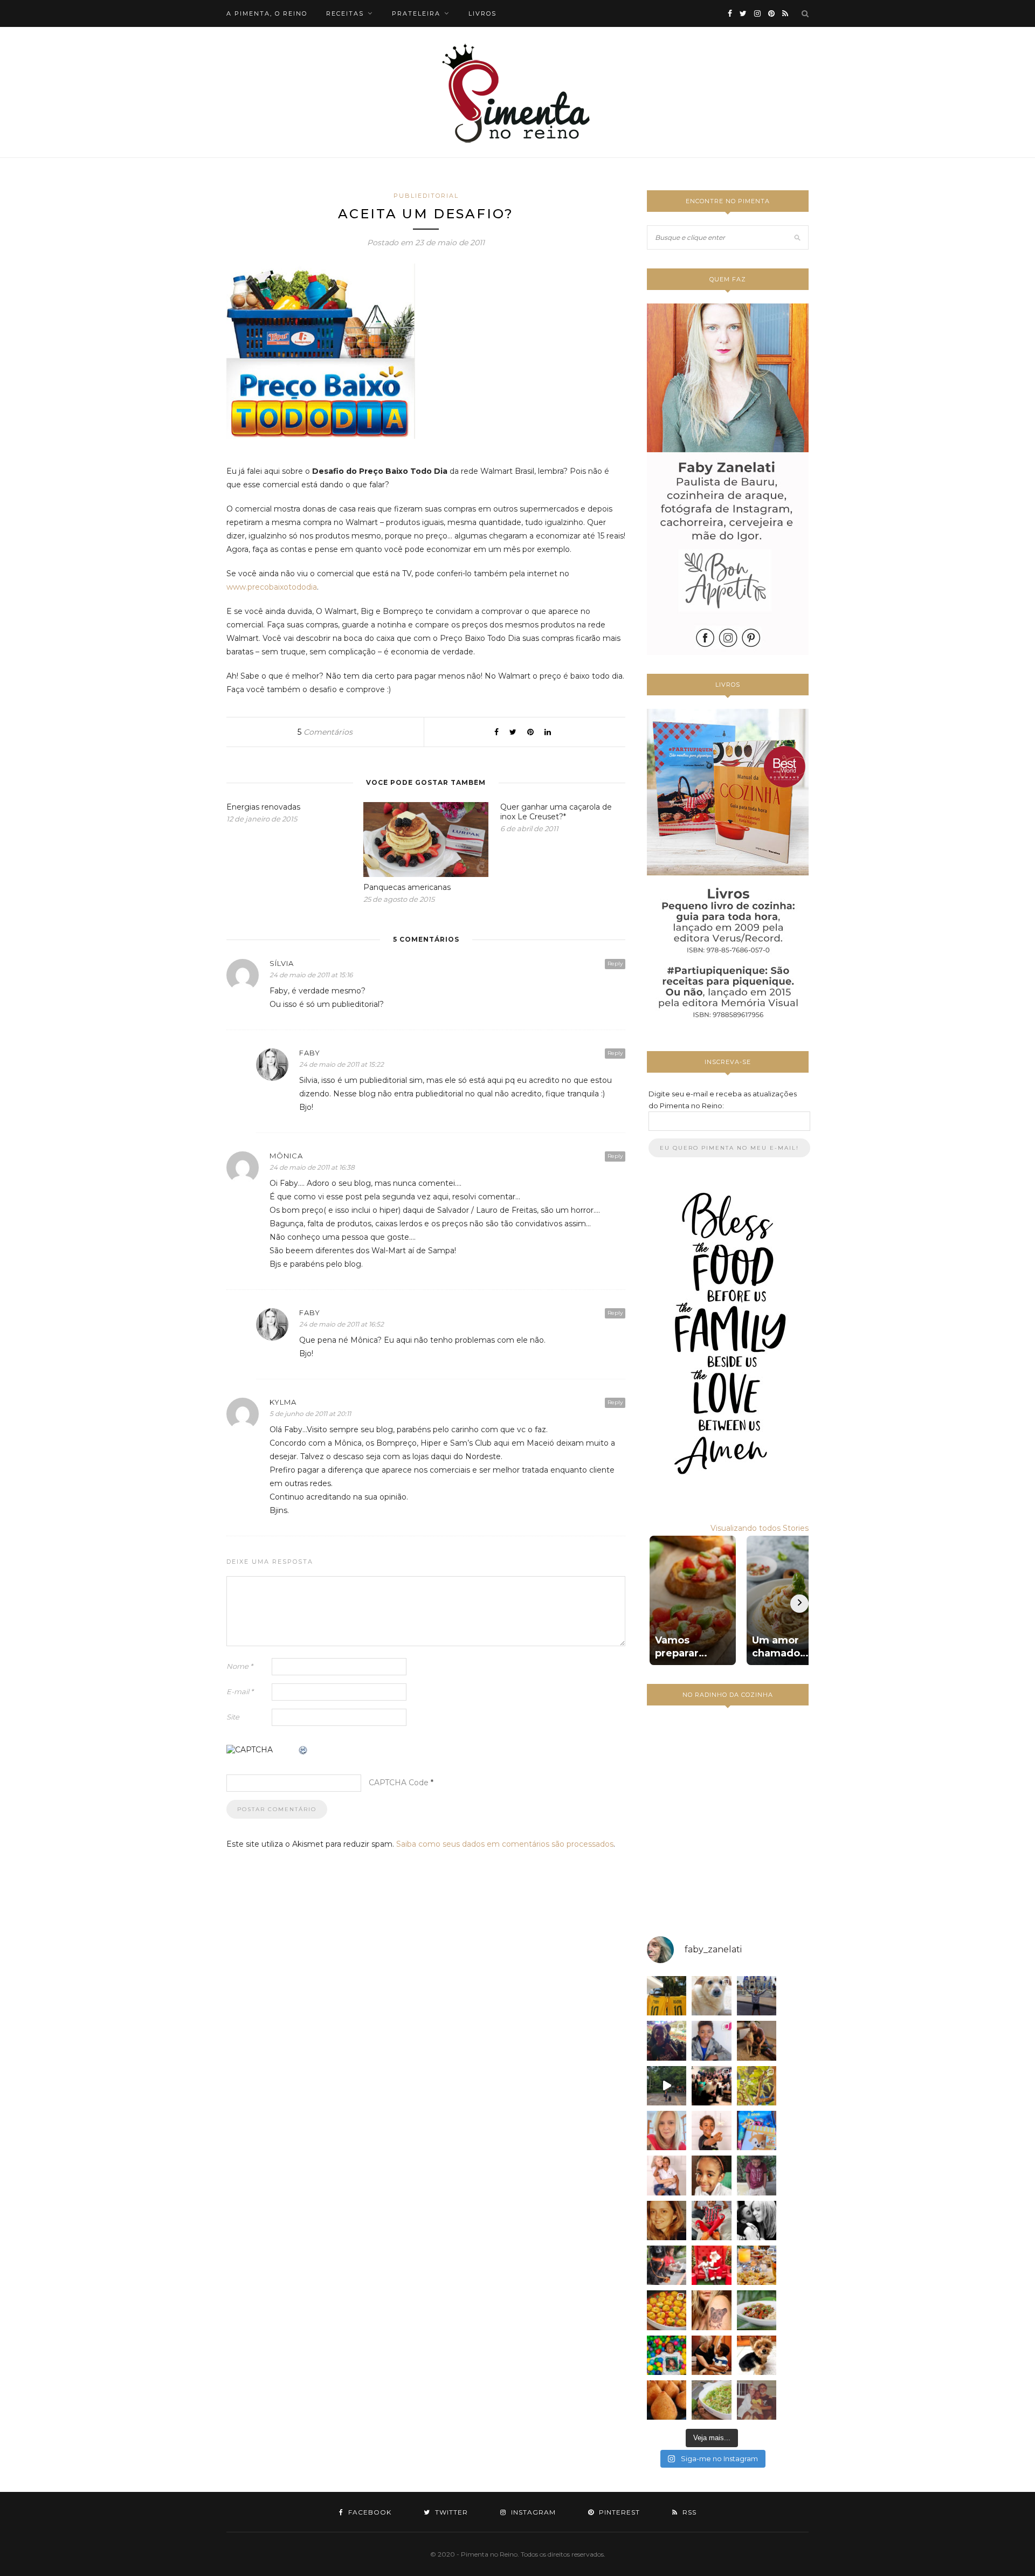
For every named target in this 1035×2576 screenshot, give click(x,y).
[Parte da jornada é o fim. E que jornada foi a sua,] (757, 2355)
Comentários (325, 732)
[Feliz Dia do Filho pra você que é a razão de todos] (711, 2175)
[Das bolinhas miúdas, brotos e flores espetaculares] (757, 2086)
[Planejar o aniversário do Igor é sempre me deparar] (757, 2130)
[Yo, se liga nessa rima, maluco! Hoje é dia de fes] (711, 2040)
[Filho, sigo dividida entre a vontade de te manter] (711, 2221)
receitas (345, 13)
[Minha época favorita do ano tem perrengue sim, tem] (757, 2265)
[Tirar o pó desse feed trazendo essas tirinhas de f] (757, 2310)
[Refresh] (303, 1751)
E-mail (240, 1691)
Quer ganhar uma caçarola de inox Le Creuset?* (556, 812)
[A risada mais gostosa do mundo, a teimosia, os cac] (757, 2221)
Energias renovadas (263, 807)
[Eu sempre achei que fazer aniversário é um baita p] (667, 2130)
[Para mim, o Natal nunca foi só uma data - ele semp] (711, 2265)
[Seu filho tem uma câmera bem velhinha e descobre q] (757, 2400)
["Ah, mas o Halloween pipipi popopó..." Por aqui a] (667, 2310)
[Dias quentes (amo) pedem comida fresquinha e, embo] (711, 2400)
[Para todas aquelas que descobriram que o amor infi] (757, 2040)
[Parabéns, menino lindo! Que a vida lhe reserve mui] (667, 2355)
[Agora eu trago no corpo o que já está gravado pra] (711, 2310)
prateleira (416, 13)
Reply (615, 964)
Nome (240, 1666)
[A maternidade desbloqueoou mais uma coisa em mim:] (667, 1996)
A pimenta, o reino (267, 13)
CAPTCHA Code (399, 1783)
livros (482, 13)
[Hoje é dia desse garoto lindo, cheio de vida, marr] (757, 1996)
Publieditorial (426, 196)
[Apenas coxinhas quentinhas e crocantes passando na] (667, 2400)
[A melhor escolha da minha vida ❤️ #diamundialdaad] (757, 2175)
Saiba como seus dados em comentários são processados (505, 1844)
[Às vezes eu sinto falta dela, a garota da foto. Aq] (667, 2221)
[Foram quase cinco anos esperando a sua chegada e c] (711, 2130)
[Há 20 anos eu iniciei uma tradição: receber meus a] (711, 2086)
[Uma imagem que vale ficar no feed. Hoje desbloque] (667, 2086)
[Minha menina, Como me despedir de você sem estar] (667, 2265)
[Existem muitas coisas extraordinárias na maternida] (667, 2040)
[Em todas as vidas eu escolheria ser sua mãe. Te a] (667, 2175)
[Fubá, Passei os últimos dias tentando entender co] (711, 1996)
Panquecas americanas (407, 887)
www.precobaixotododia (272, 587)
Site (233, 1717)
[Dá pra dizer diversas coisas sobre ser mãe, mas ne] (711, 2355)
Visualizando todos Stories (760, 1528)
